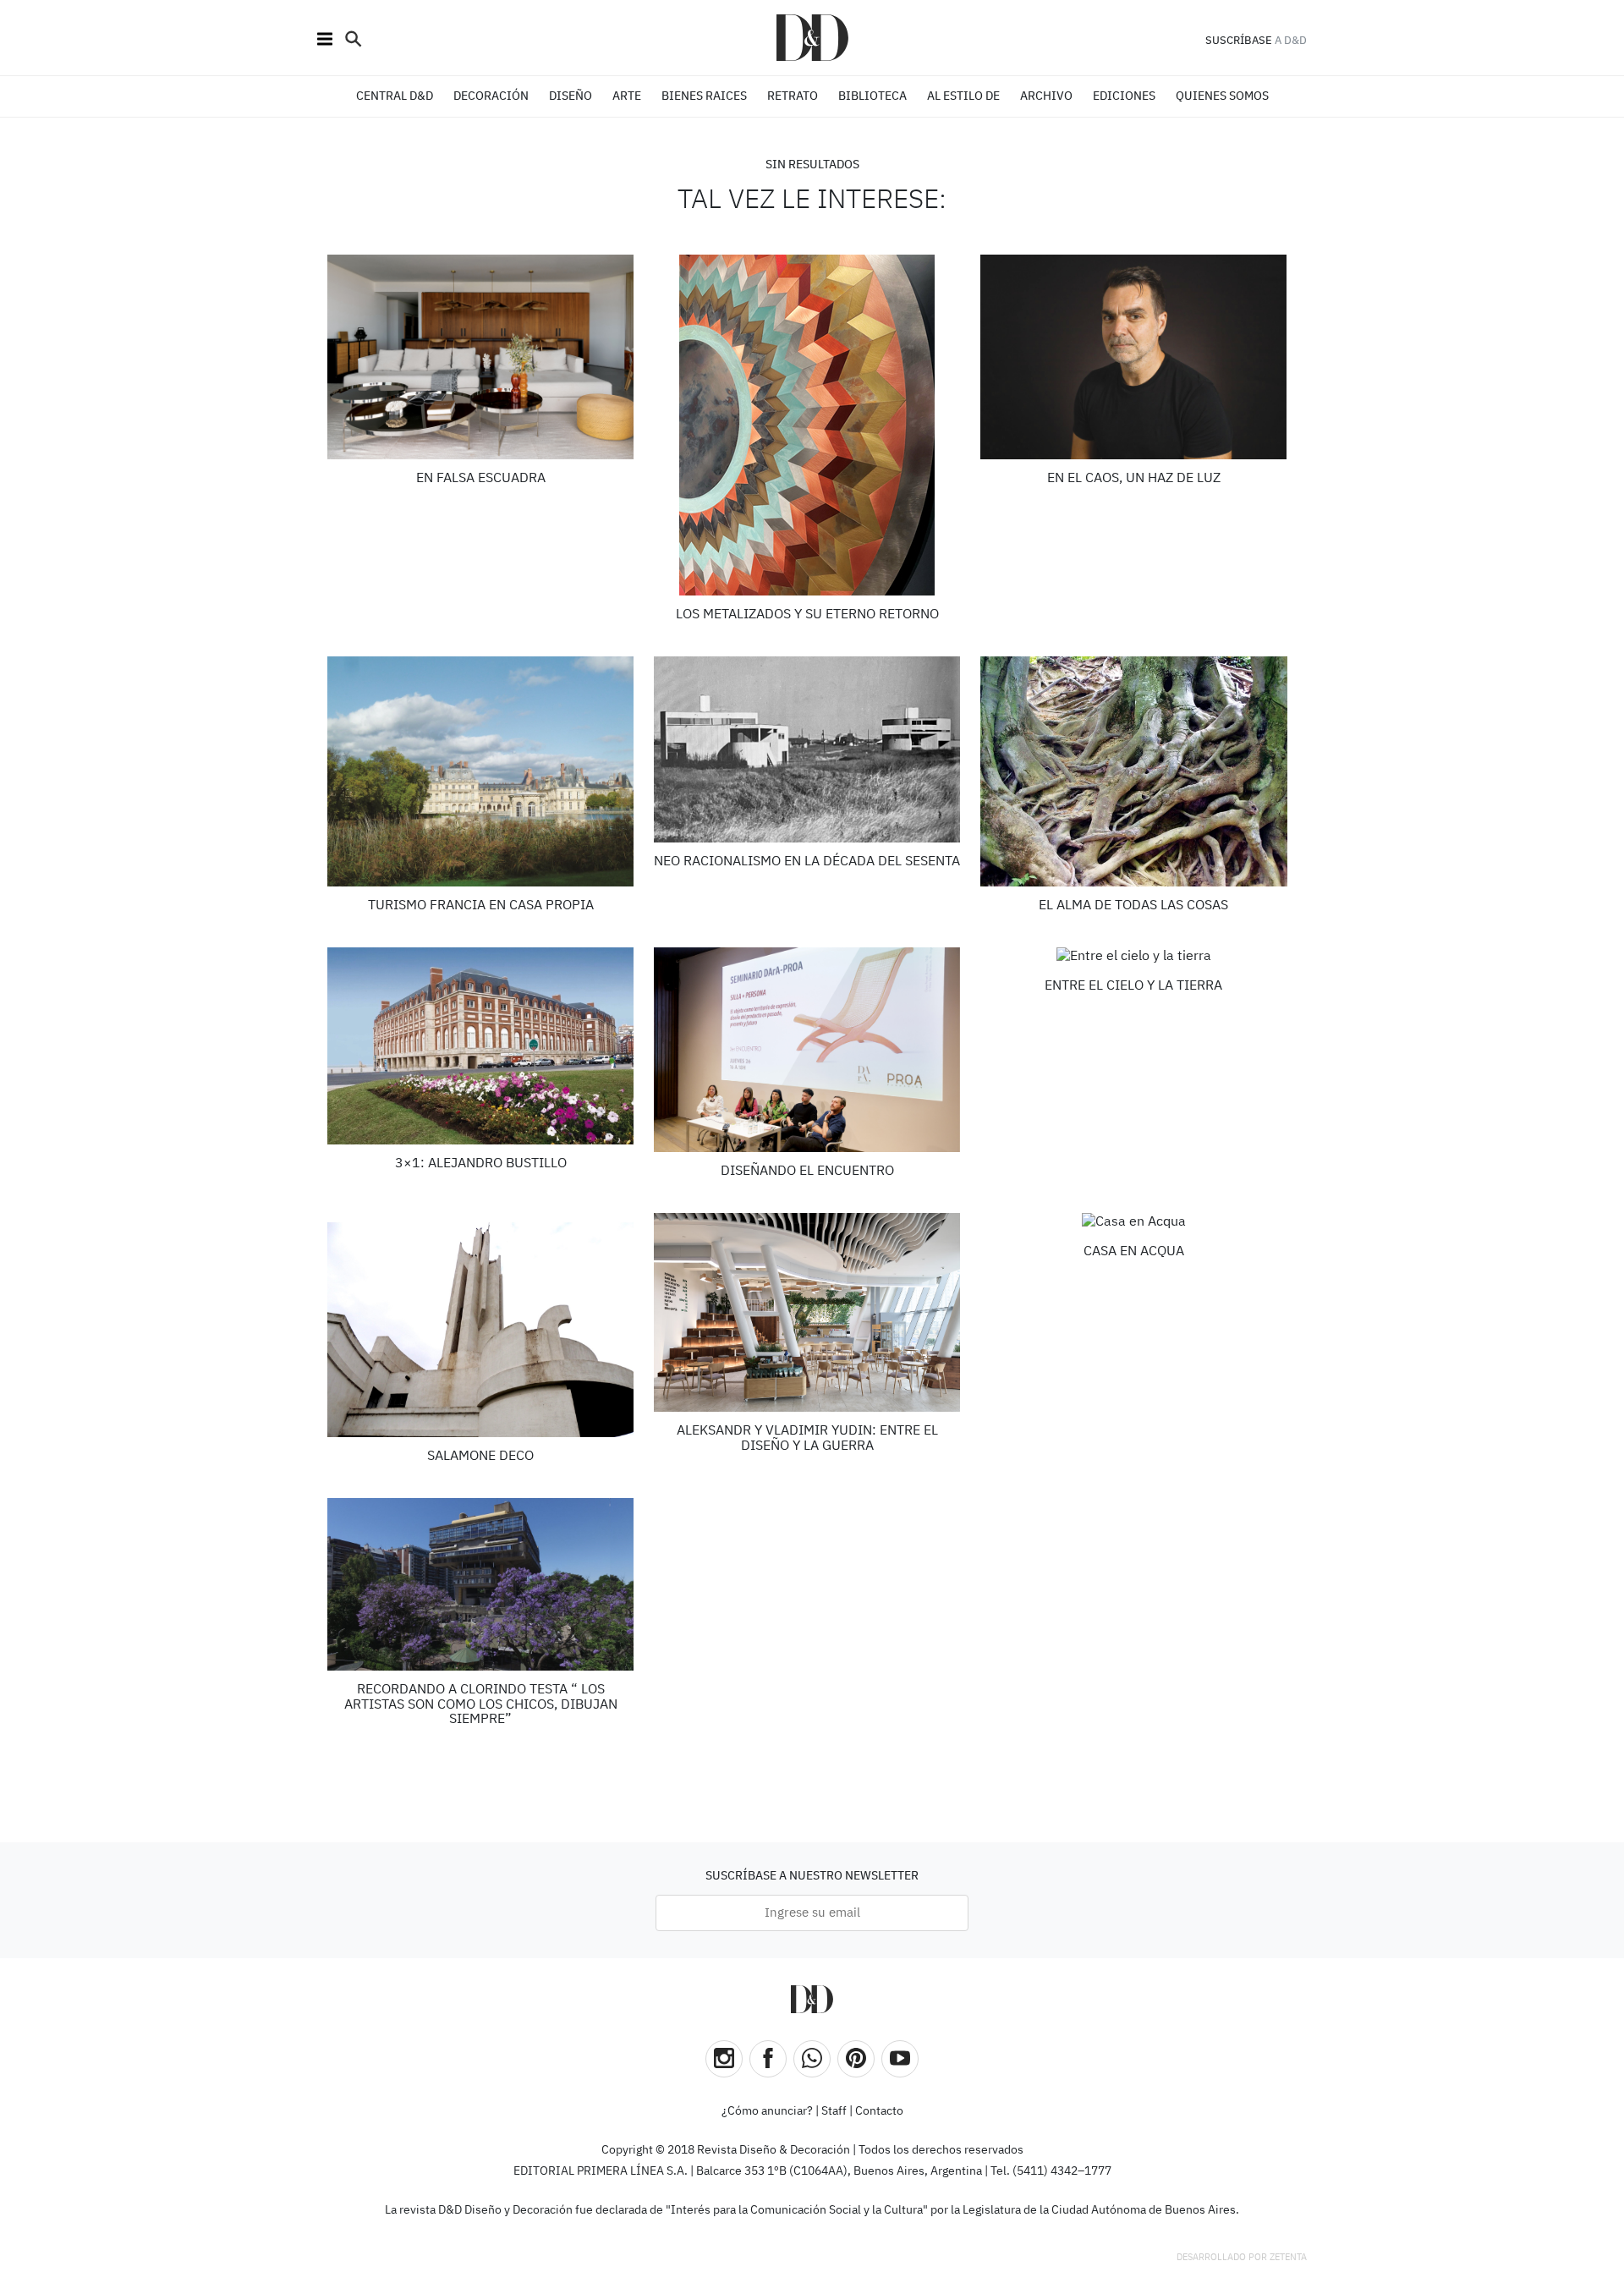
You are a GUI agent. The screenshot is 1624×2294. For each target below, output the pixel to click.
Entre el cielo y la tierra (1133, 986)
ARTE (627, 96)
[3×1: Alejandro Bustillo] (481, 1046)
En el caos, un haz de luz (1134, 479)
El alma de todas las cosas (1133, 906)
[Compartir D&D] (812, 2059)
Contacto (879, 2111)
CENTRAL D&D (395, 96)
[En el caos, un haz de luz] (1134, 357)
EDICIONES (1124, 96)
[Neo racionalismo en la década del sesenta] (807, 749)
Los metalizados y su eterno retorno (807, 615)
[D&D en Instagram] (724, 2059)
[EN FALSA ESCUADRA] (481, 357)
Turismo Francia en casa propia (481, 906)
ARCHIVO (1046, 96)
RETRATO (793, 96)
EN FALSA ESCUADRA (481, 479)
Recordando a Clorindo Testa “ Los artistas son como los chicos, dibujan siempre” (481, 1705)
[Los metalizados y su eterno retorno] (807, 425)
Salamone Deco (480, 1457)
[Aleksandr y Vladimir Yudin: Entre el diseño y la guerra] (807, 1312)
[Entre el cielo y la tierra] (1134, 957)
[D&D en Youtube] (900, 2059)
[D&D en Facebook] (768, 2059)
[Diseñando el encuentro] (807, 1050)
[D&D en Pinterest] (856, 2059)
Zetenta (1288, 2257)
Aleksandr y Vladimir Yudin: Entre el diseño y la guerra (807, 1439)
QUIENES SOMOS (1222, 96)
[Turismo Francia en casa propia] (481, 771)
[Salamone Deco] (481, 1325)
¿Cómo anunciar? (767, 2111)
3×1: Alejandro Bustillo (481, 1164)
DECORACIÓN (491, 96)
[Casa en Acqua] (1134, 1223)
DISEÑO (571, 96)
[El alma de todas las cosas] (1134, 771)
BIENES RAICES (704, 96)
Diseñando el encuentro (807, 1172)
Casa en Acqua (1134, 1252)
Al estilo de (963, 96)
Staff (834, 2111)
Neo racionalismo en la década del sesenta (807, 862)
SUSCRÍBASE (1239, 41)
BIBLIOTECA (872, 96)
